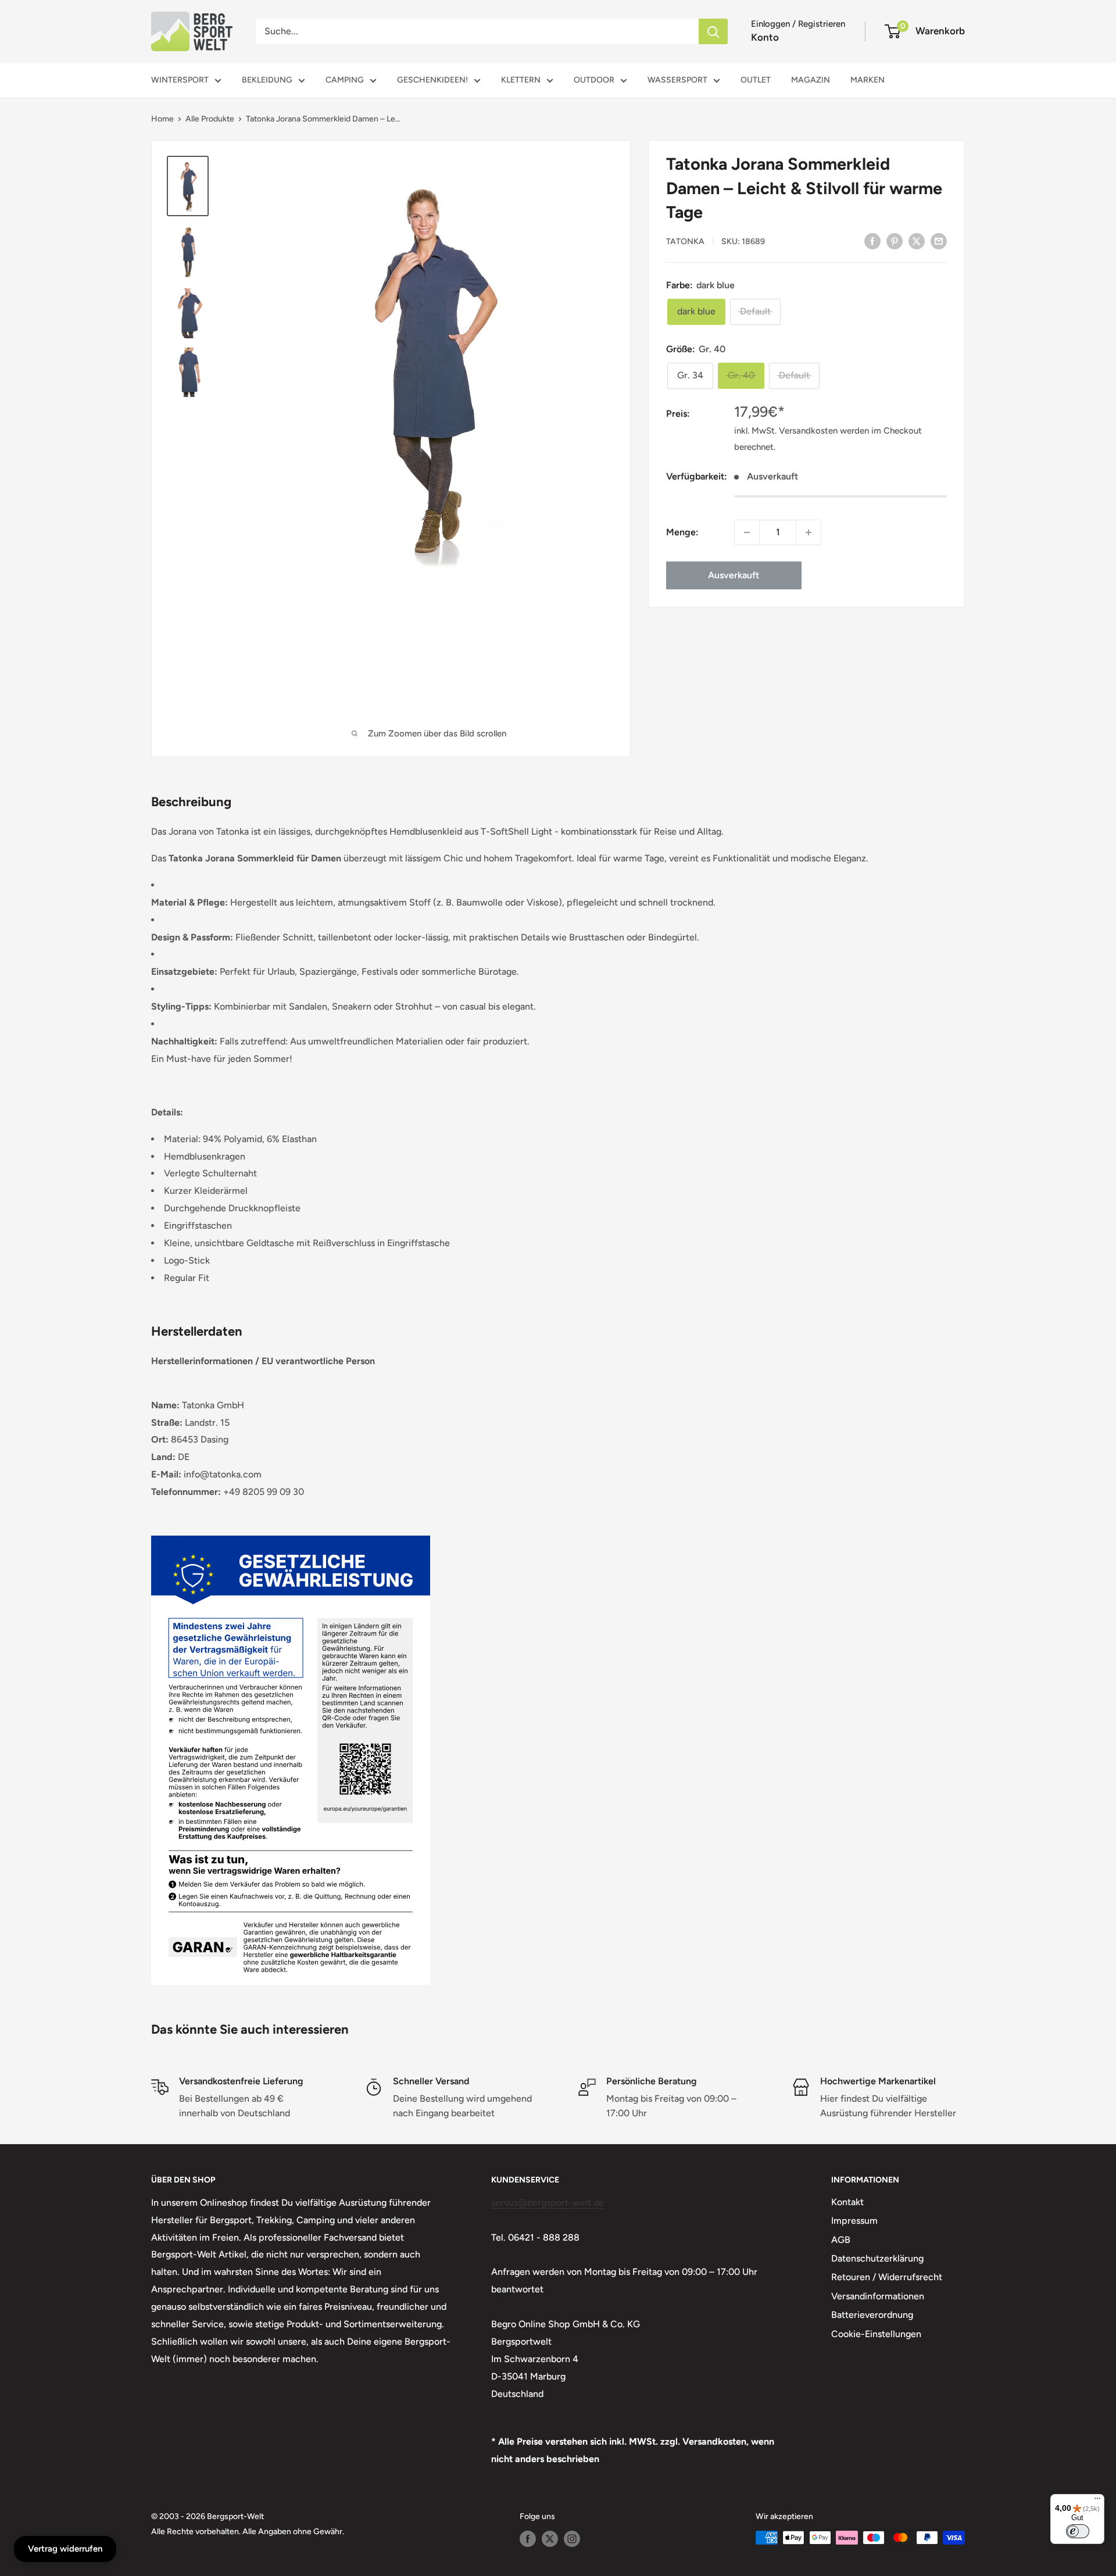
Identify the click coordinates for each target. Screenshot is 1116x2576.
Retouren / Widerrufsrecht (887, 2277)
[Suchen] (713, 31)
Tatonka (685, 242)
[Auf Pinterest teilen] (895, 241)
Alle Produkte (210, 119)
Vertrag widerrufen (65, 2549)
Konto (765, 37)
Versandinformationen (878, 2296)
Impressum (854, 2221)
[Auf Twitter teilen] (917, 241)
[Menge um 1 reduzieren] (747, 532)
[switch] (1078, 2531)
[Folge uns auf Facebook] (528, 2539)
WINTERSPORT (180, 80)
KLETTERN (521, 80)
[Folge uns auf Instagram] (572, 2539)
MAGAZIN (811, 80)
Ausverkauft (734, 575)
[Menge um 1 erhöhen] (809, 532)
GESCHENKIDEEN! (432, 80)
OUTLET (756, 80)
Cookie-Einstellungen (876, 2334)
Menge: (682, 532)
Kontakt (847, 2202)
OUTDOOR (594, 80)
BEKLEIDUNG (267, 80)
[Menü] (1097, 2501)
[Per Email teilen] (939, 241)
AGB (841, 2240)
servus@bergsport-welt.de (548, 2203)
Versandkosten (808, 431)
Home (162, 119)
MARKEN (868, 80)
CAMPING (345, 80)
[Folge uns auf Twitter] (550, 2539)
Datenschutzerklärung (877, 2258)
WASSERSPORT (677, 80)
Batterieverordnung (872, 2315)
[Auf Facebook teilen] (872, 241)
